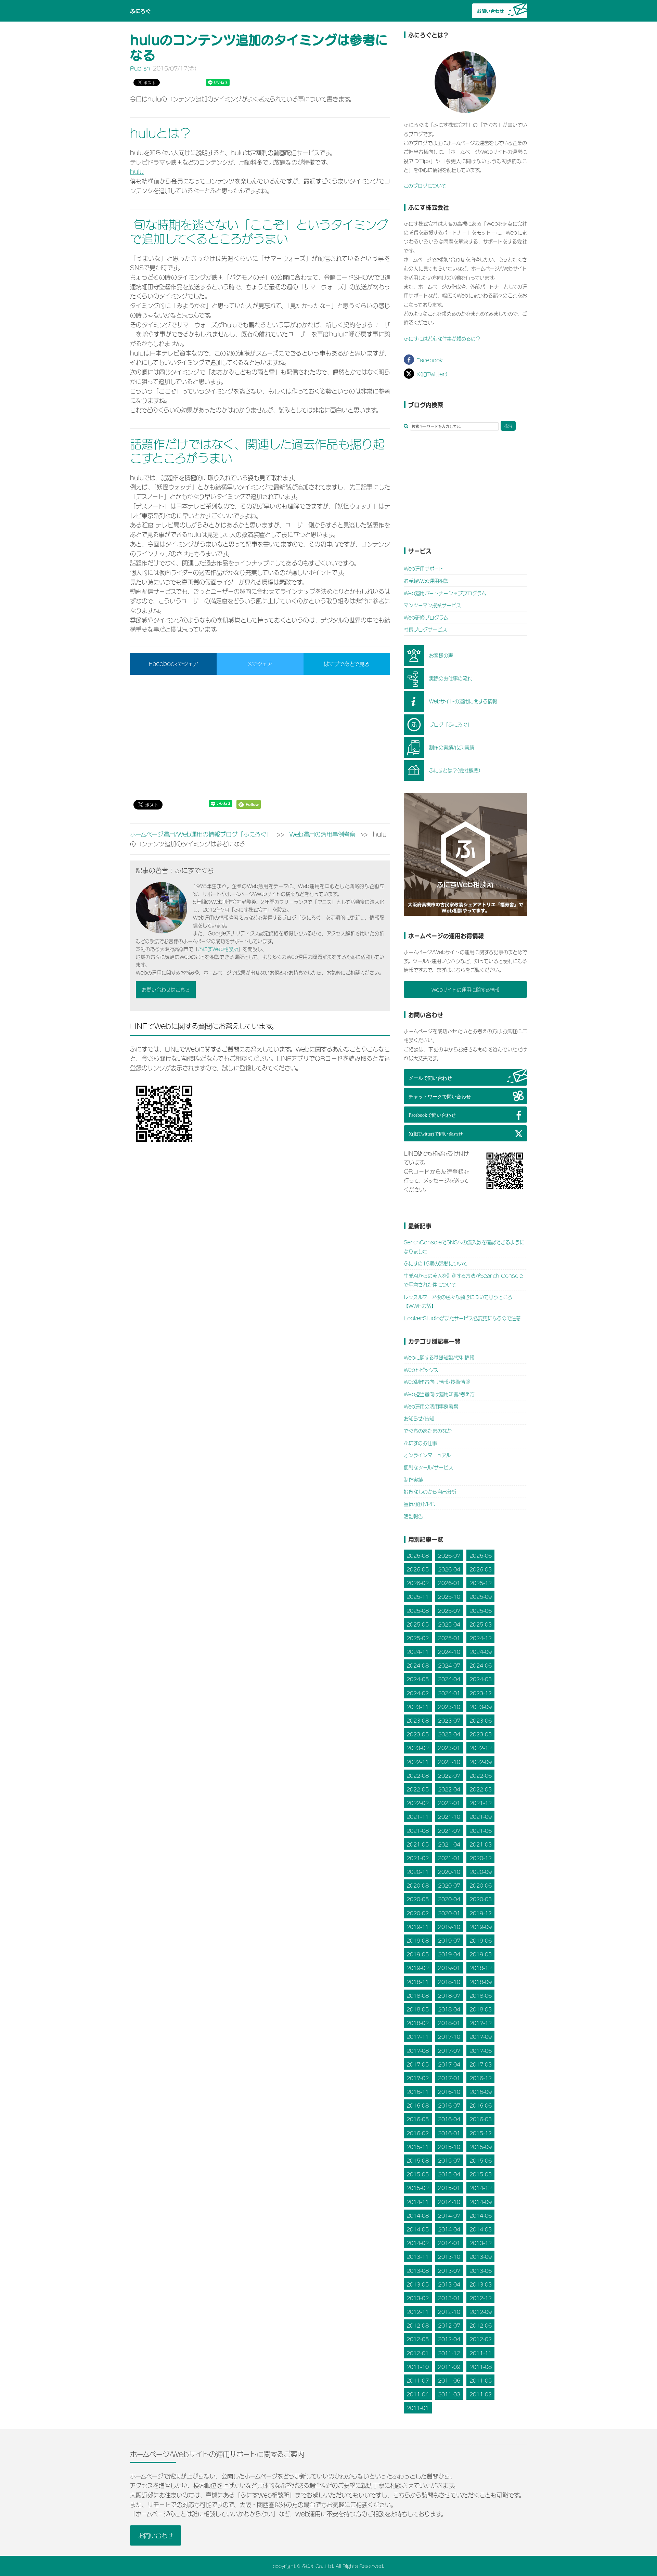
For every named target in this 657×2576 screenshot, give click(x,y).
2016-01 (449, 2133)
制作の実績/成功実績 (452, 747)
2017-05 (418, 2064)
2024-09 (481, 1651)
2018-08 (418, 1995)
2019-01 (449, 1968)
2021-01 (449, 1858)
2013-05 (418, 2284)
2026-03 (481, 1569)
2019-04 (449, 1954)
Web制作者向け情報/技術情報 (437, 1381)
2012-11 (418, 2311)
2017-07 (449, 2050)
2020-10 (449, 1871)
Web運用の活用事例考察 (431, 1406)
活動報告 (413, 1516)
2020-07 (449, 1885)
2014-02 (418, 2243)
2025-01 (449, 1638)
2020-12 (481, 1858)
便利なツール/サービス (428, 1467)
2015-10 (449, 2146)
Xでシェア (260, 663)
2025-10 (449, 1597)
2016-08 (418, 2105)
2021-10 (449, 1817)
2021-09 (481, 1817)
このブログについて (425, 185)
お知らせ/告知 (419, 1418)
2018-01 (449, 2023)
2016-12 (481, 2078)
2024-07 (449, 1665)
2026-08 (418, 1555)
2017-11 (418, 2037)
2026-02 (418, 1583)
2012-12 (481, 2298)
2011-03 (449, 2394)
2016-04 (449, 2119)
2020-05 (418, 1899)
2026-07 (449, 1555)
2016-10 (449, 2091)
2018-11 (418, 1982)
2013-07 (449, 2270)
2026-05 (418, 1569)
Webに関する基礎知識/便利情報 (439, 1357)
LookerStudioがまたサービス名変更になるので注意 (462, 1318)
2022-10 (449, 1762)
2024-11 (418, 1651)
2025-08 (418, 1610)
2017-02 (418, 2078)
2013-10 (449, 2257)
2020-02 (418, 1913)
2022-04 (449, 1789)
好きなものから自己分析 (430, 1491)
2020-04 (449, 1899)
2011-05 (481, 2380)
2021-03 (481, 1844)
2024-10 (449, 1651)
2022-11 (418, 1762)
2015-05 (418, 2174)
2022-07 (449, 1775)
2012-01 (418, 2353)
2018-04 (449, 2009)
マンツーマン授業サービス (432, 605)
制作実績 (413, 1479)
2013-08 (418, 2270)
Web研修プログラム (426, 617)
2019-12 (481, 1913)
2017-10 (449, 2037)
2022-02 (418, 1803)
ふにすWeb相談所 (218, 949)
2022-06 (481, 1775)
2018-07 (449, 1995)
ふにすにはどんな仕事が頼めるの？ (442, 338)
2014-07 (449, 2215)
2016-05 (418, 2119)
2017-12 (481, 2023)
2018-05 (418, 2009)
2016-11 (418, 2091)
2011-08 (481, 2366)
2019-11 (418, 1926)
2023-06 (481, 1720)
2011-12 (449, 2353)
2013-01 (449, 2298)
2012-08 (418, 2325)
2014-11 (418, 2202)
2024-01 (449, 1693)
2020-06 (481, 1885)
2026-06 (481, 1555)
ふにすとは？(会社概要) (455, 770)
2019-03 (481, 1954)
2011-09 (449, 2366)
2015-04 (449, 2174)
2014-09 (481, 2202)
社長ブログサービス (425, 629)
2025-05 (418, 1624)
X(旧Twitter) (432, 374)
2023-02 (418, 1748)
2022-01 (449, 1803)
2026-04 (449, 1569)
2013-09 (481, 2257)
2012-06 (481, 2325)
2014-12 (481, 2188)
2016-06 (481, 2105)
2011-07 (418, 2380)
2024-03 (481, 1679)
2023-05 (418, 1734)
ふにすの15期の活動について (436, 1263)
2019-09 (481, 1926)
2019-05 (418, 1954)
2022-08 (418, 1775)
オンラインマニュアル (427, 1455)
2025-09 (481, 1597)
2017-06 (481, 2050)
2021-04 (449, 1844)
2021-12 (481, 1803)
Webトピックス (421, 1369)
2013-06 (481, 2270)
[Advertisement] (260, 734)
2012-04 (449, 2339)
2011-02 (481, 2394)
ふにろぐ (140, 11)
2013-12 (481, 2243)
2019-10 (449, 1926)
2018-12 (481, 1968)
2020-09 (481, 1871)
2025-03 (481, 1624)
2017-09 (481, 2037)
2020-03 (481, 1899)
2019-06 (481, 1940)
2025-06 (481, 1610)
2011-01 (418, 2408)
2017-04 (449, 2064)
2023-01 (449, 1748)
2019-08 (418, 1940)
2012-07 (449, 2325)
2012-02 (481, 2339)
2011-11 (481, 2353)
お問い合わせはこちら (166, 989)
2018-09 (481, 1982)
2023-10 (449, 1706)
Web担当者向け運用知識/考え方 (439, 1394)
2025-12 (481, 1583)
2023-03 (481, 1734)
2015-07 (449, 2160)
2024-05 (418, 1679)
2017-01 (449, 2078)
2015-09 (481, 2146)
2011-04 (418, 2394)
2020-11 (418, 1871)
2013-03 (481, 2284)
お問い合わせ (156, 2535)
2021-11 (418, 1817)
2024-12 (481, 1638)
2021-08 (418, 1830)
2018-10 (449, 1982)
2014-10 (449, 2202)
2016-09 (481, 2091)
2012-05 (418, 2339)
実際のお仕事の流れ (451, 678)
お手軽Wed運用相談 (426, 580)
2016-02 (418, 2133)
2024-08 (418, 1665)
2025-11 (418, 1597)
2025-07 (449, 1610)
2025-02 (418, 1638)
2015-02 (418, 2188)
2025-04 (449, 1624)
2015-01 (449, 2188)
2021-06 (481, 1830)
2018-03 (481, 2009)
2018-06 (481, 1995)
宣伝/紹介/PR (419, 1504)
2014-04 (449, 2229)
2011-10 (418, 2366)
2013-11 (418, 2257)
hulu (137, 171)
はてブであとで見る (347, 663)
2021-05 (418, 1844)
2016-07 (449, 2105)
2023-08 (418, 1720)
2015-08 (418, 2160)
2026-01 (449, 1583)
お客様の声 (441, 655)
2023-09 (481, 1706)
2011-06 (449, 2380)
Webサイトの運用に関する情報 (463, 701)
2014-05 (418, 2229)
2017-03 (481, 2064)
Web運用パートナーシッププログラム (445, 593)
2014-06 (481, 2215)
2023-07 (449, 1720)
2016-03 (481, 2119)
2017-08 (418, 2050)
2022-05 (418, 1789)
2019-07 (449, 1940)
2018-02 (418, 2023)
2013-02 (418, 2298)
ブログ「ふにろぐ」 (450, 724)
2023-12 (481, 1693)
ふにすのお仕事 (420, 1443)
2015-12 (481, 2133)
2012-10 (449, 2311)
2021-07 (449, 1830)
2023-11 (418, 1706)
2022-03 (481, 1789)
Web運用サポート (424, 568)
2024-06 (481, 1665)
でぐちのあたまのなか (428, 1430)
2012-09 (481, 2311)
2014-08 (418, 2215)
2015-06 (481, 2160)
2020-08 (418, 1885)
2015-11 (418, 2146)
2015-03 (481, 2174)
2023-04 (449, 1734)
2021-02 (418, 1858)
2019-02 (418, 1968)
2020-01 (449, 1913)
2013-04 (449, 2284)
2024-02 (418, 1693)
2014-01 (449, 2243)
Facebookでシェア (173, 663)
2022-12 (481, 1748)
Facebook (429, 360)
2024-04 (449, 1679)
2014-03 (481, 2229)
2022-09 (481, 1762)
